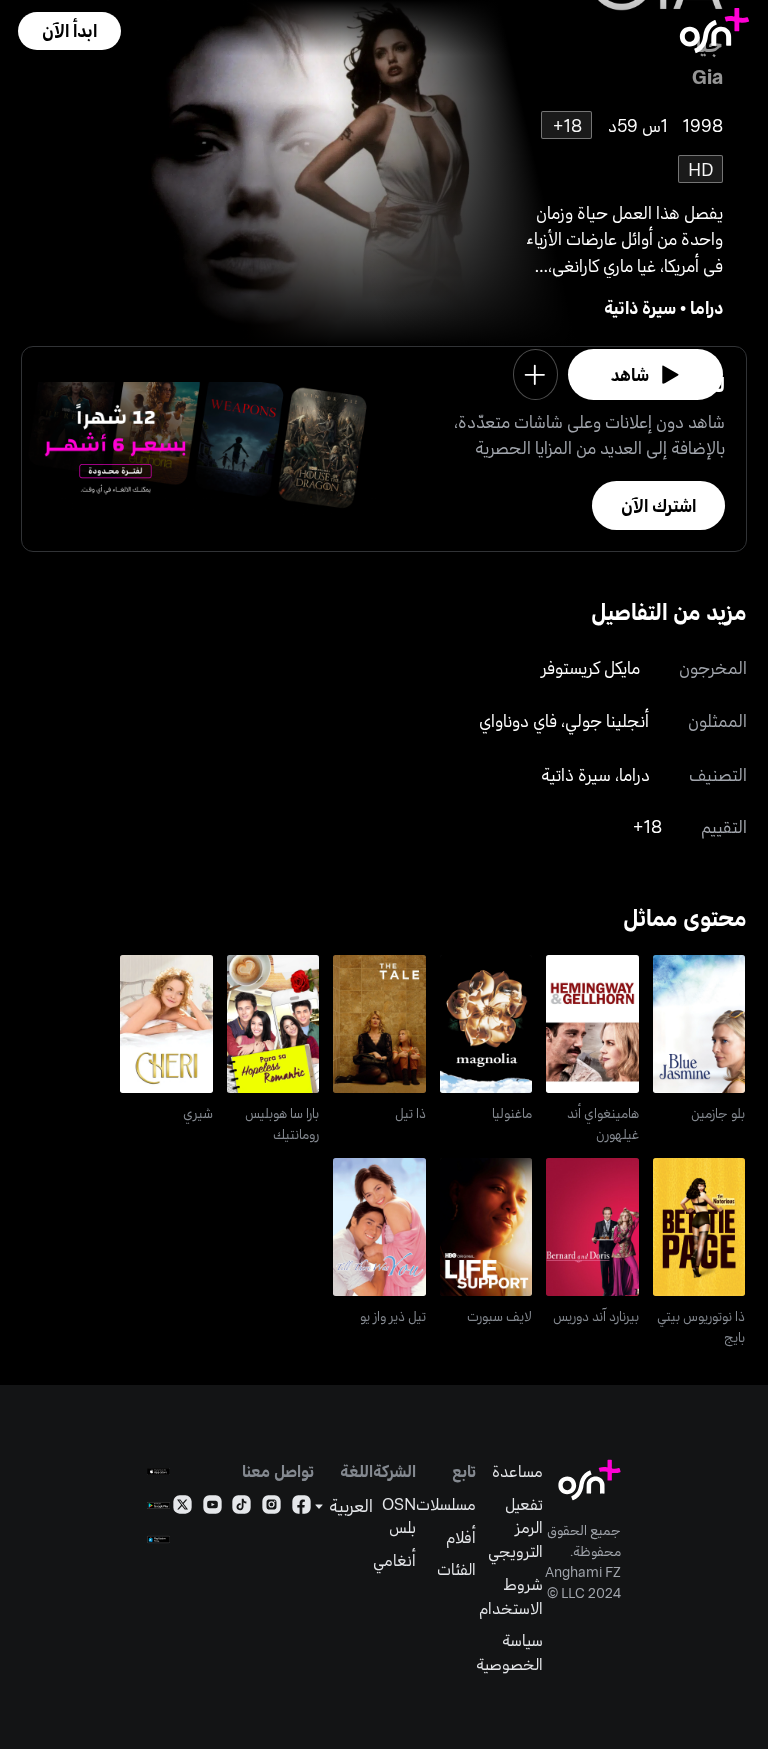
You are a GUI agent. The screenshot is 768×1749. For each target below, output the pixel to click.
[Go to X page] (182, 1508)
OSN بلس (399, 1515)
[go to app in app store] (158, 1471)
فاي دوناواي (518, 720)
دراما (706, 307)
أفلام (461, 1536)
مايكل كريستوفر (590, 667)
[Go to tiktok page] (241, 1508)
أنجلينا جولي (607, 720)
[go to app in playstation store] (158, 1539)
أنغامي (394, 1559)
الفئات (456, 1568)
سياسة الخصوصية (509, 1651)
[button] (69, 31)
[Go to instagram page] (271, 1508)
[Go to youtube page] (212, 1508)
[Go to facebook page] (301, 1508)
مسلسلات (446, 1503)
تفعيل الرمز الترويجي (515, 1527)
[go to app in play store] (158, 1505)
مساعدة (517, 1470)
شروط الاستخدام (511, 1595)
